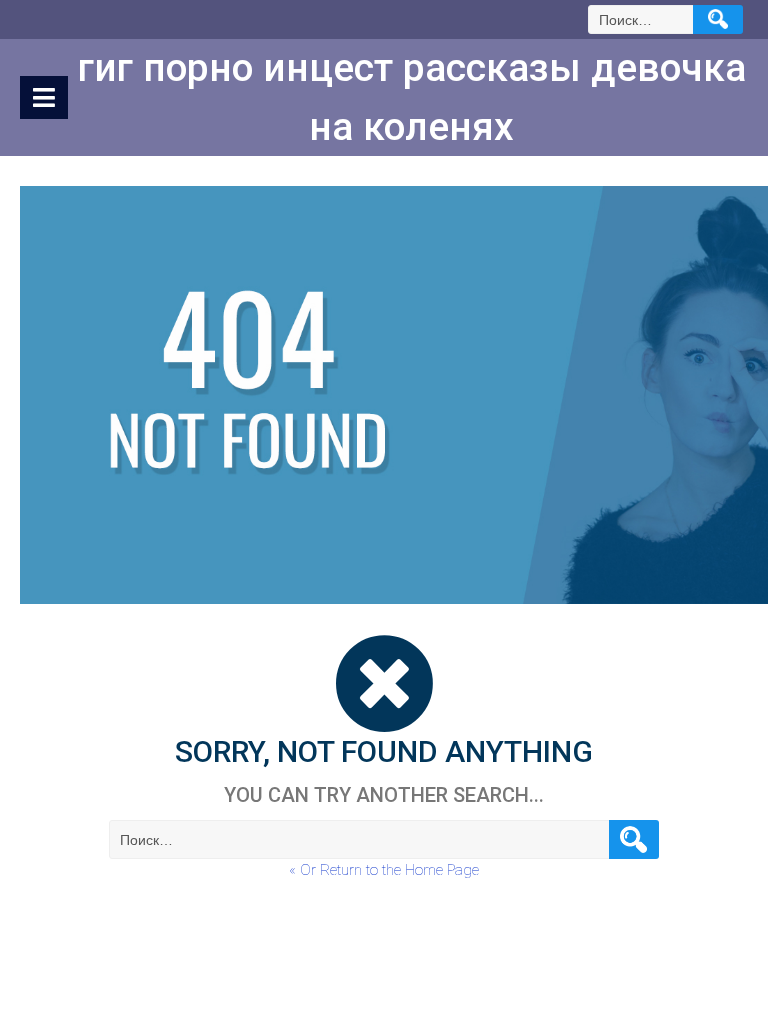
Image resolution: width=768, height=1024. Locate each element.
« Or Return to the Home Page (384, 870)
